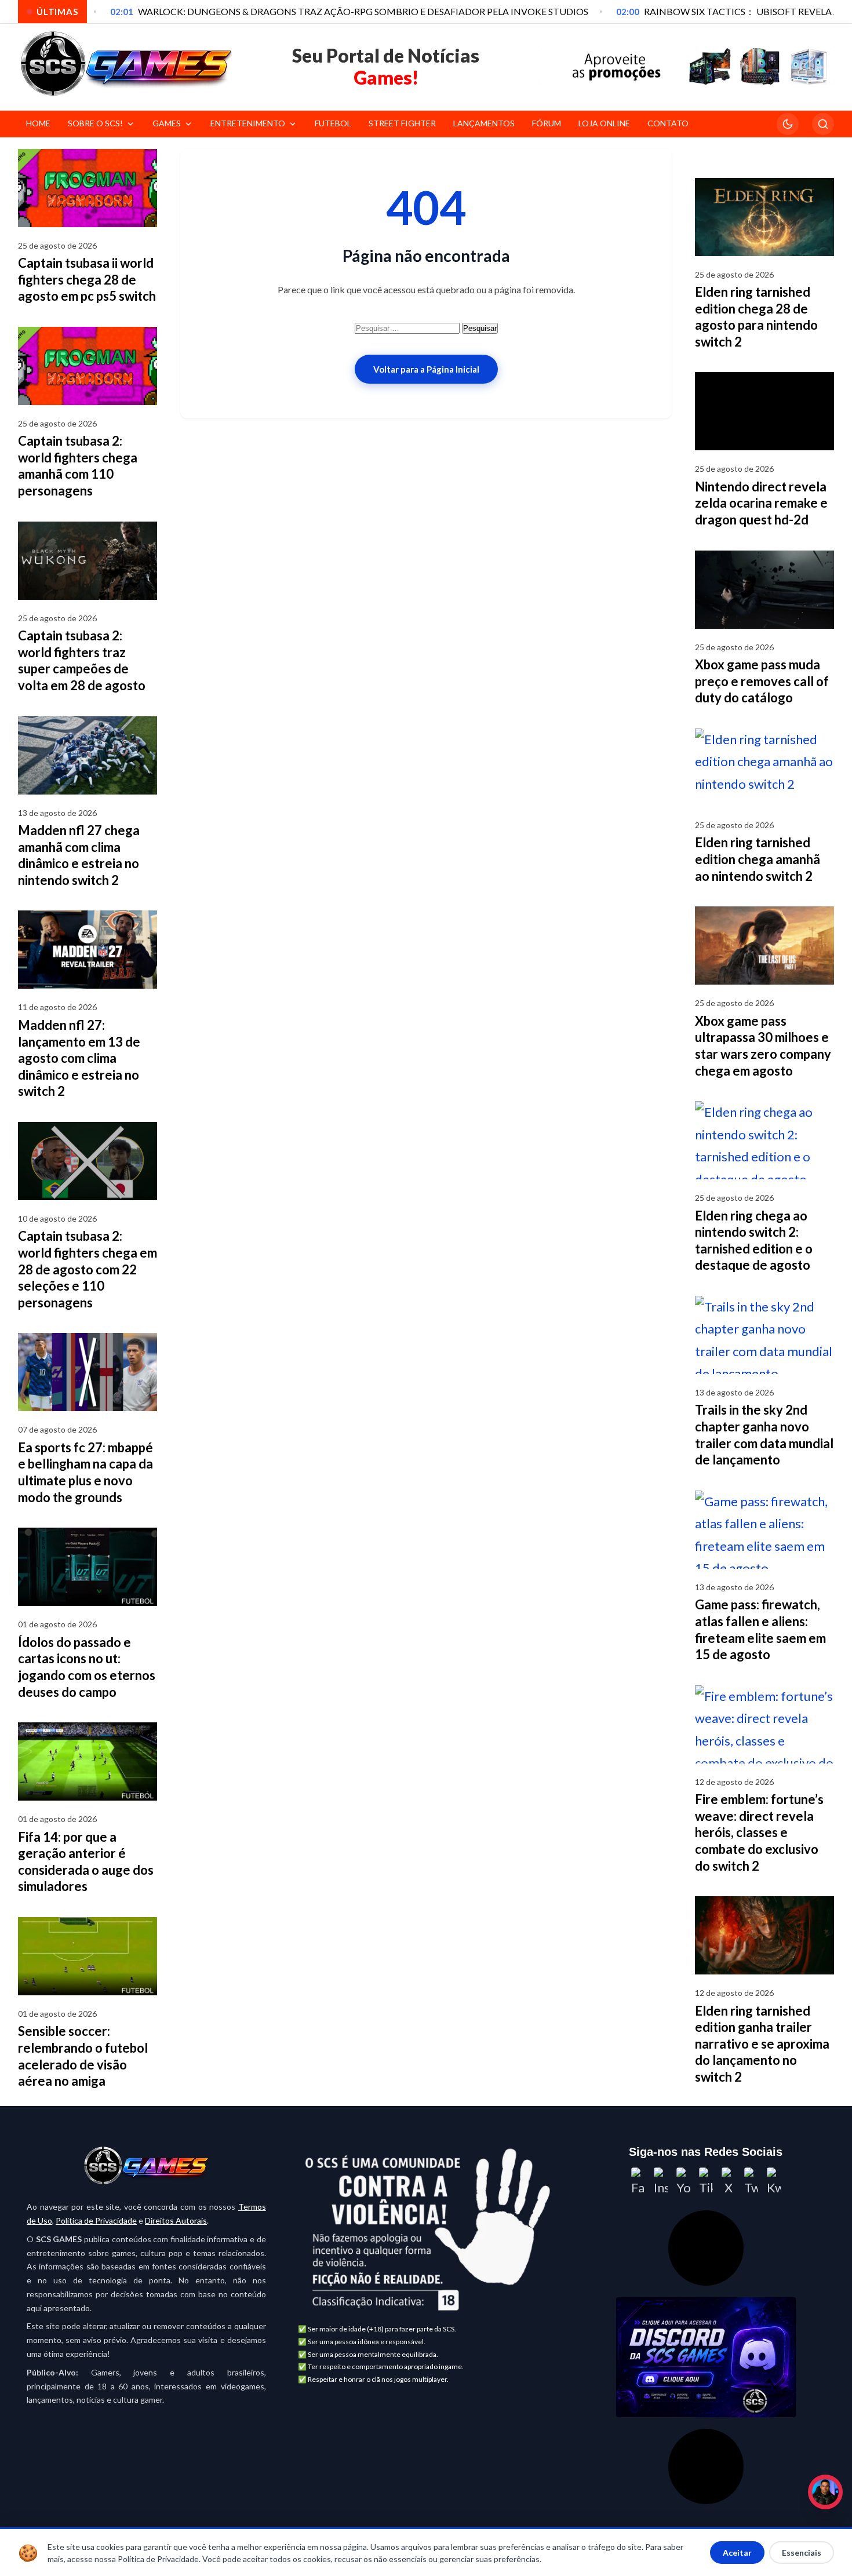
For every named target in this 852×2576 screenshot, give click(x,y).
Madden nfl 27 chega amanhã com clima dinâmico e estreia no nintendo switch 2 (79, 855)
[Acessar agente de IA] (706, 2248)
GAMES (167, 123)
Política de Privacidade (96, 2220)
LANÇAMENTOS (484, 123)
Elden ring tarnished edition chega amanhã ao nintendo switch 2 (758, 859)
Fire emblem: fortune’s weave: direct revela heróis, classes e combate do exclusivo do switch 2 (759, 1832)
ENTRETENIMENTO (248, 123)
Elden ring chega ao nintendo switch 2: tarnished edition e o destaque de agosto (754, 1240)
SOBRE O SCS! (95, 123)
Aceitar (737, 2553)
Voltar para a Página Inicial (426, 369)
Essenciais (802, 2553)
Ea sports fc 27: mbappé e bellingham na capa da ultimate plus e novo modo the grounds (85, 1472)
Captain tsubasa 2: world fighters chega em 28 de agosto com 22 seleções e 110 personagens (88, 1269)
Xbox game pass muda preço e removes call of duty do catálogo (762, 681)
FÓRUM (547, 123)
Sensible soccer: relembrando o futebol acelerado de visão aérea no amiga (83, 2056)
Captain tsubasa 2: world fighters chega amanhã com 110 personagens (78, 466)
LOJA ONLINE (604, 123)
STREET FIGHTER (402, 123)
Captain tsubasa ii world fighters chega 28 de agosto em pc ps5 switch (87, 279)
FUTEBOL (333, 123)
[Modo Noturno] (788, 124)
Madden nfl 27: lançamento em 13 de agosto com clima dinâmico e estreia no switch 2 (79, 1058)
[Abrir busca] (823, 124)
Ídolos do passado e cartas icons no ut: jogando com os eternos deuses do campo (87, 1667)
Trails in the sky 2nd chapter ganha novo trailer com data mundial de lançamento (764, 1435)
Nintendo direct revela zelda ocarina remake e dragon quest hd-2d (761, 503)
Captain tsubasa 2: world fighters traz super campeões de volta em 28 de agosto (82, 660)
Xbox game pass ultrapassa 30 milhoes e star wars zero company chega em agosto (763, 1046)
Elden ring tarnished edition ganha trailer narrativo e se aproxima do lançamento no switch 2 (762, 2044)
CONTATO (668, 123)
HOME (38, 123)
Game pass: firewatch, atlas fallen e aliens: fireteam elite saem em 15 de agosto (760, 1629)
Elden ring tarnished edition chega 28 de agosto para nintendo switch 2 (756, 317)
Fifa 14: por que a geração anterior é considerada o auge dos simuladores (86, 1862)
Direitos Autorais (176, 2220)
